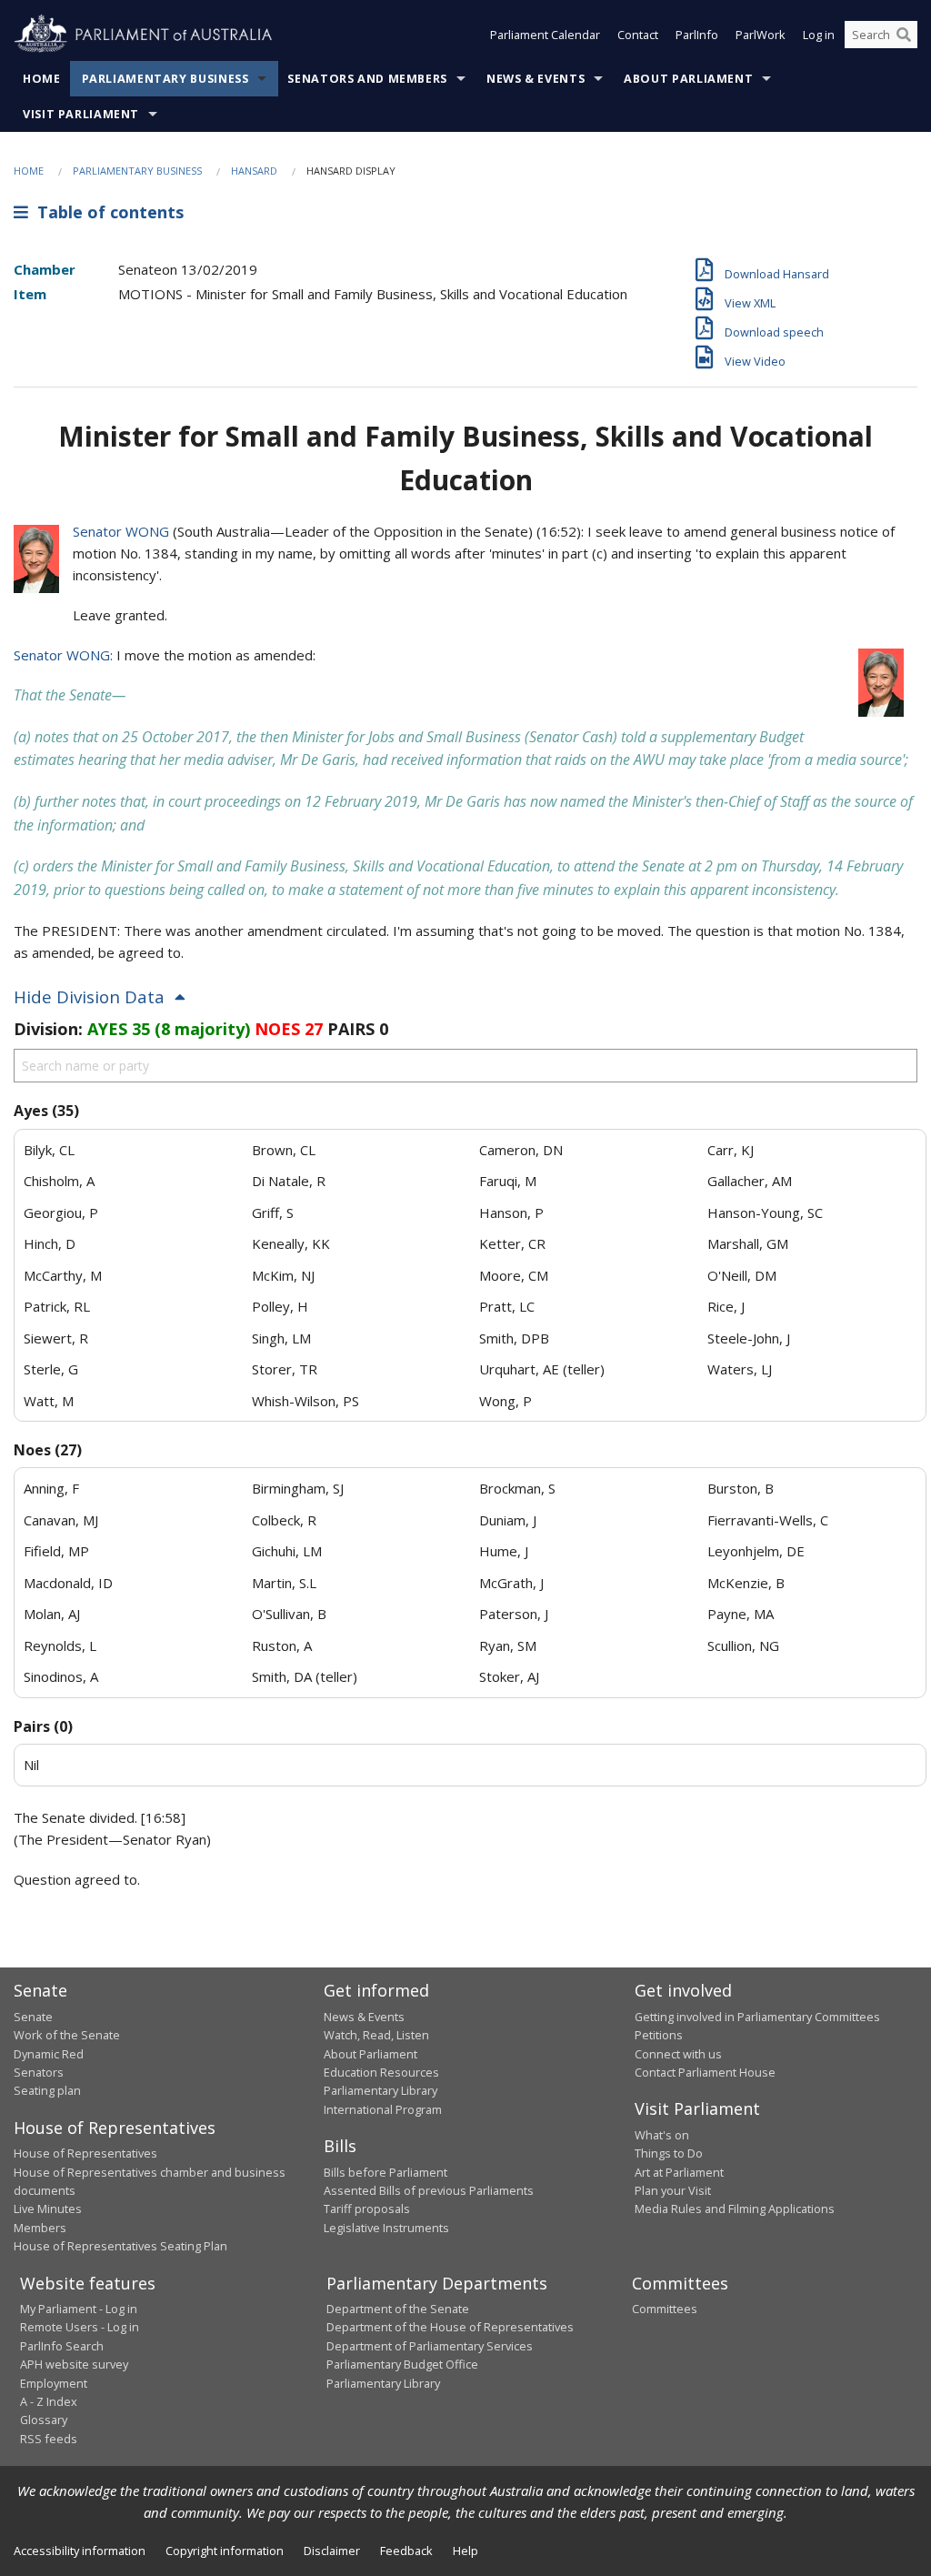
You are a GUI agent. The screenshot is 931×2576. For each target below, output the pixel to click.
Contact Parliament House (705, 2072)
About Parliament (688, 79)
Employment (54, 2383)
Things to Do (669, 2153)
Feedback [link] (406, 2551)
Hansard (254, 171)
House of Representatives (85, 2153)
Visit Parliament (81, 114)
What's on (662, 2135)
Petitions (659, 2035)
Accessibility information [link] (80, 2551)
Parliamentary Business (165, 79)
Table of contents (106, 212)
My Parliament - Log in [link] (79, 2309)
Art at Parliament (679, 2172)
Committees (665, 2309)
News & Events (536, 79)
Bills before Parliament (385, 2172)
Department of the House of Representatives (450, 2327)
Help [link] (465, 2551)
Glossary (44, 2420)
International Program (383, 2109)
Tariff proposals (367, 2209)
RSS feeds (49, 2439)
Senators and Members (367, 79)
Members (40, 2228)
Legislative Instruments (386, 2228)
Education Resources (381, 2072)
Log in (819, 35)
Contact (638, 35)
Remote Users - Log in (80, 2327)
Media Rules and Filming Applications (735, 2209)
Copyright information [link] (225, 2551)
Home (42, 79)
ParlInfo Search (62, 2346)
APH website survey (74, 2364)
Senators (39, 2072)
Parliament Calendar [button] (545, 35)
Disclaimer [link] (332, 2551)
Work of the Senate (67, 2035)
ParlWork (761, 35)
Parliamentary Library (380, 2090)
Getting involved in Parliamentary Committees (757, 2017)
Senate (33, 2017)
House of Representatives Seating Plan (120, 2246)
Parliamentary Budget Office (402, 2364)
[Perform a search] (904, 35)
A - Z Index (49, 2401)
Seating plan (47, 2090)
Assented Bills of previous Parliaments (429, 2190)
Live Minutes (48, 2209)
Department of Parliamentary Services (430, 2346)
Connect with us (678, 2054)
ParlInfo (697, 35)
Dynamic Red (49, 2054)
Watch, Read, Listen (376, 2035)
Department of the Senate (398, 2309)
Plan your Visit (673, 2190)
